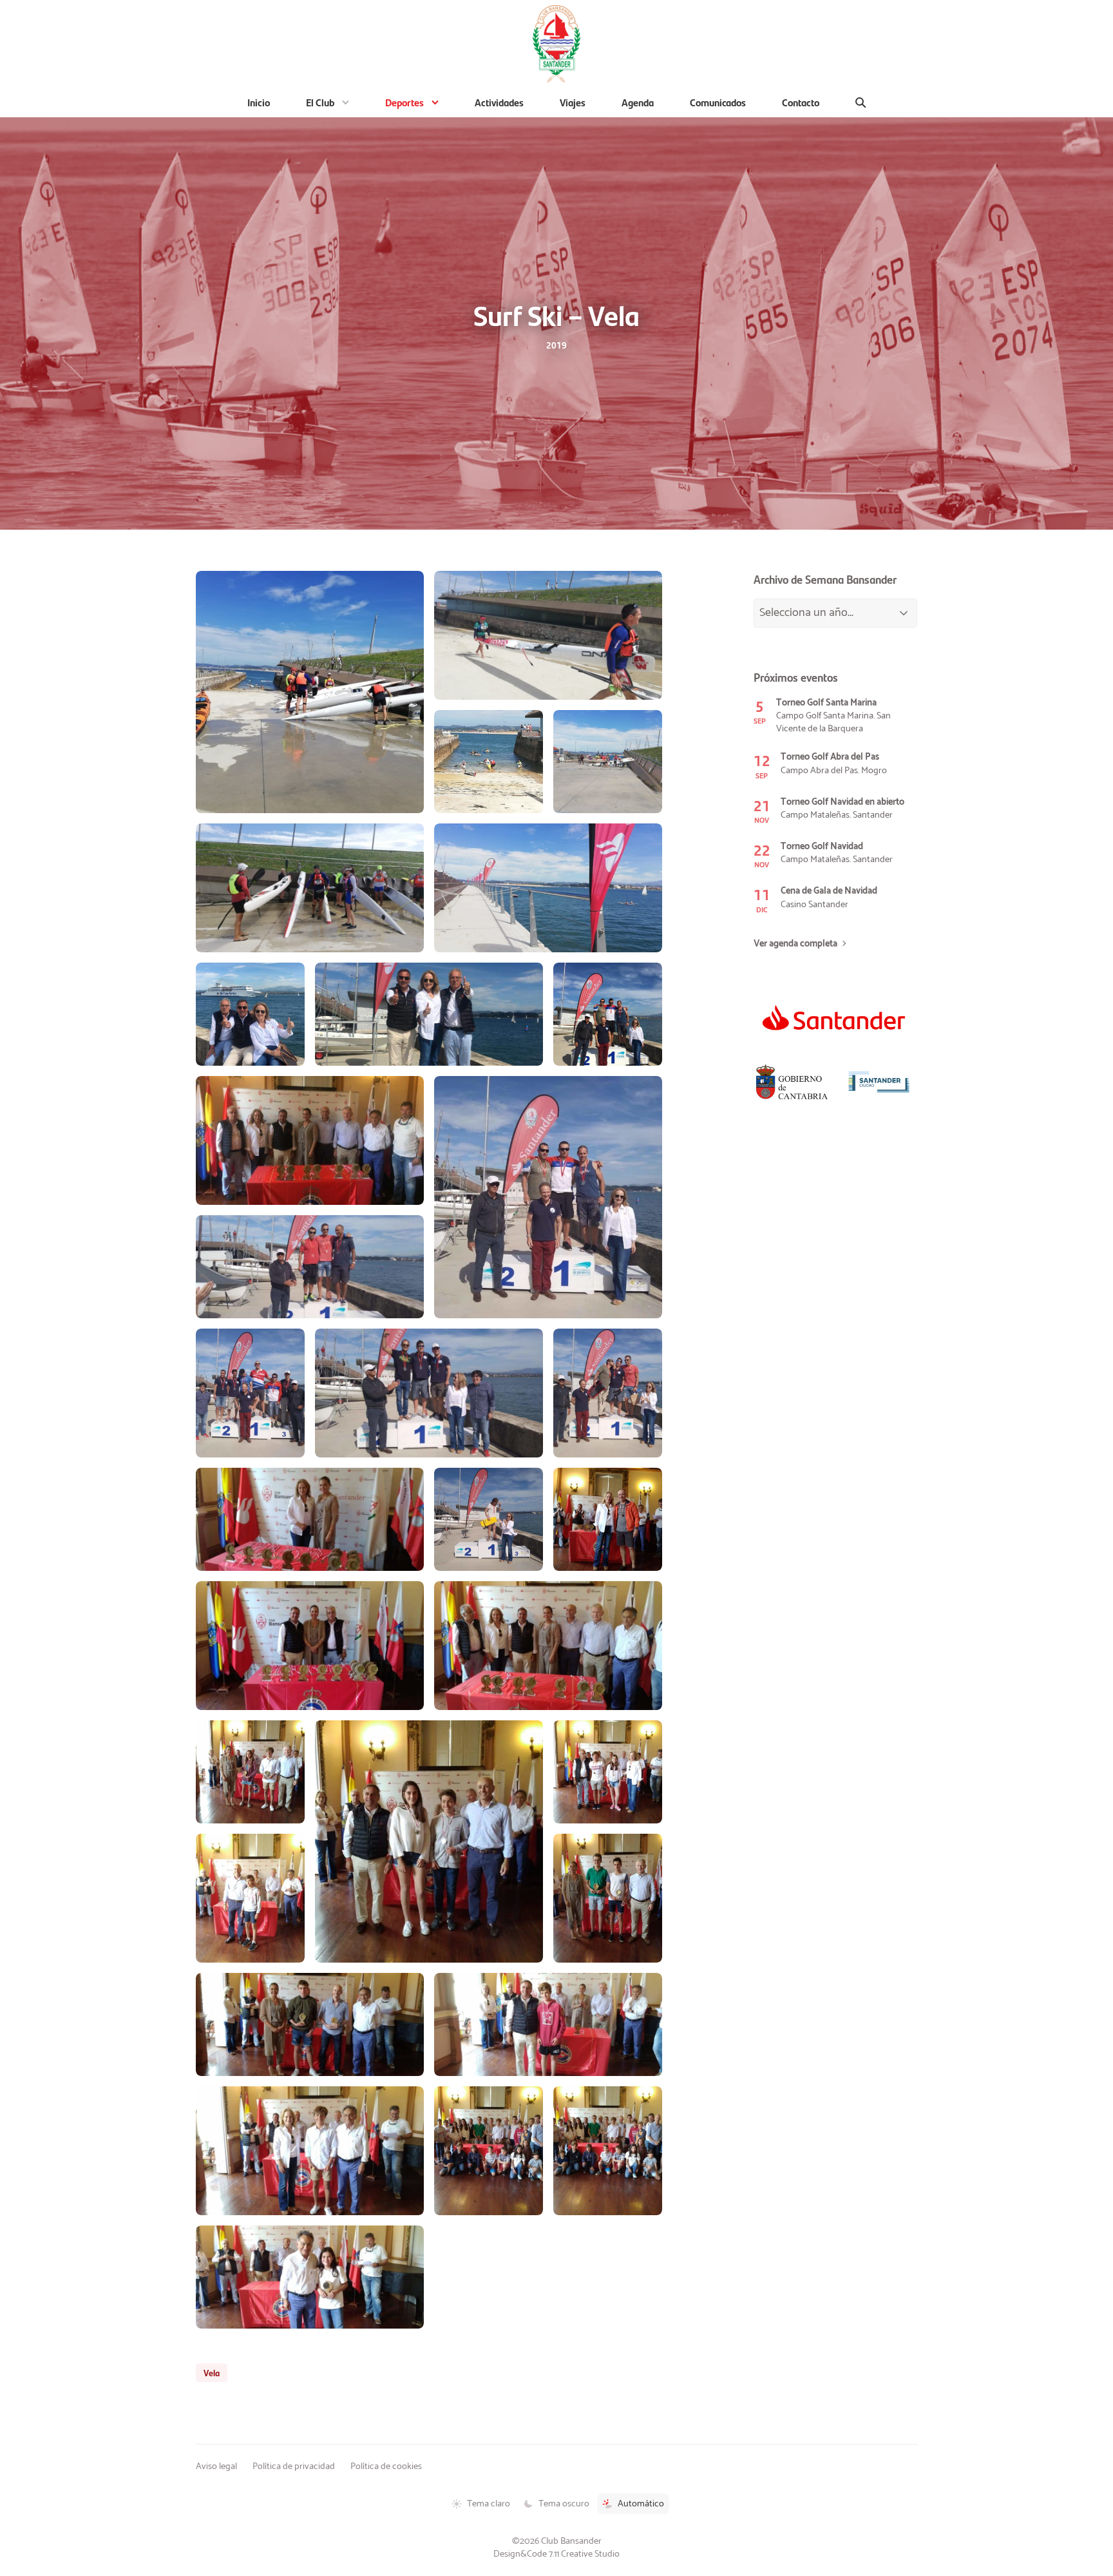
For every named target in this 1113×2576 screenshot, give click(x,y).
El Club (320, 102)
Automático (641, 2504)
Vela (212, 2372)
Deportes (404, 102)
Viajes (573, 102)
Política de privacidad (294, 2466)
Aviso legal (216, 2466)
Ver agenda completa (795, 944)
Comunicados (718, 102)
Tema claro (489, 2504)
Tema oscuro (564, 2504)
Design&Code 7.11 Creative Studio (556, 2554)
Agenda (638, 102)
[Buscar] (861, 102)
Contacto (801, 102)
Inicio (259, 102)
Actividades (499, 102)
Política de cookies (386, 2466)
